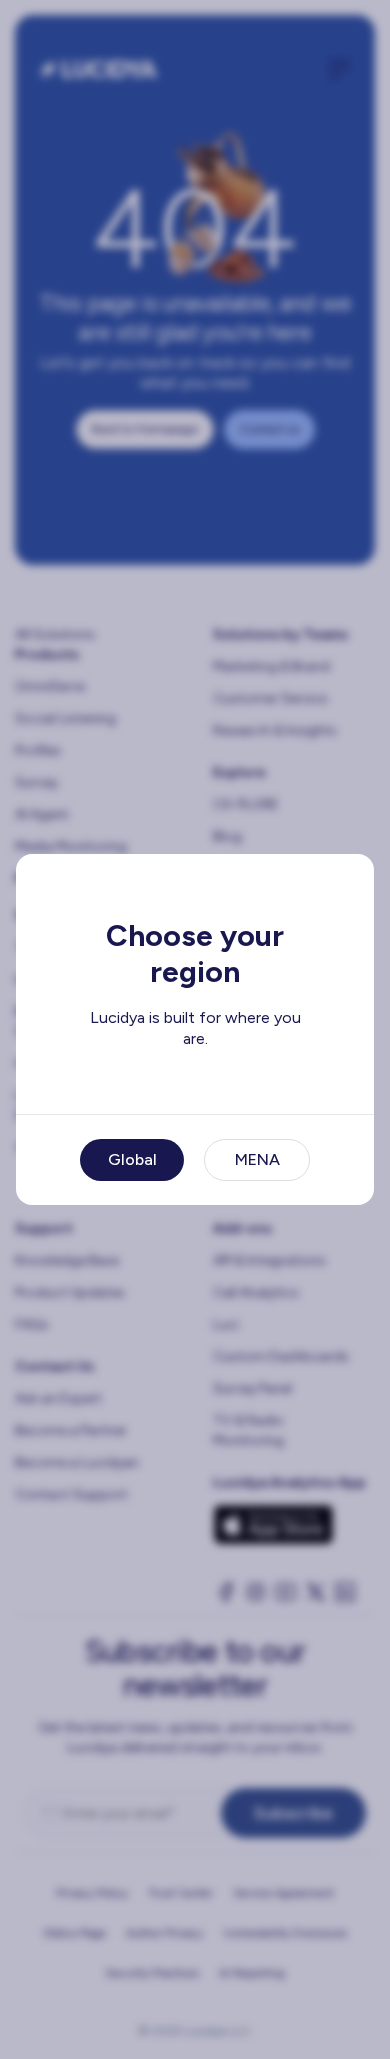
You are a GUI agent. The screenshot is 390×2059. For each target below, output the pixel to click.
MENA (257, 1159)
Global (132, 1159)
